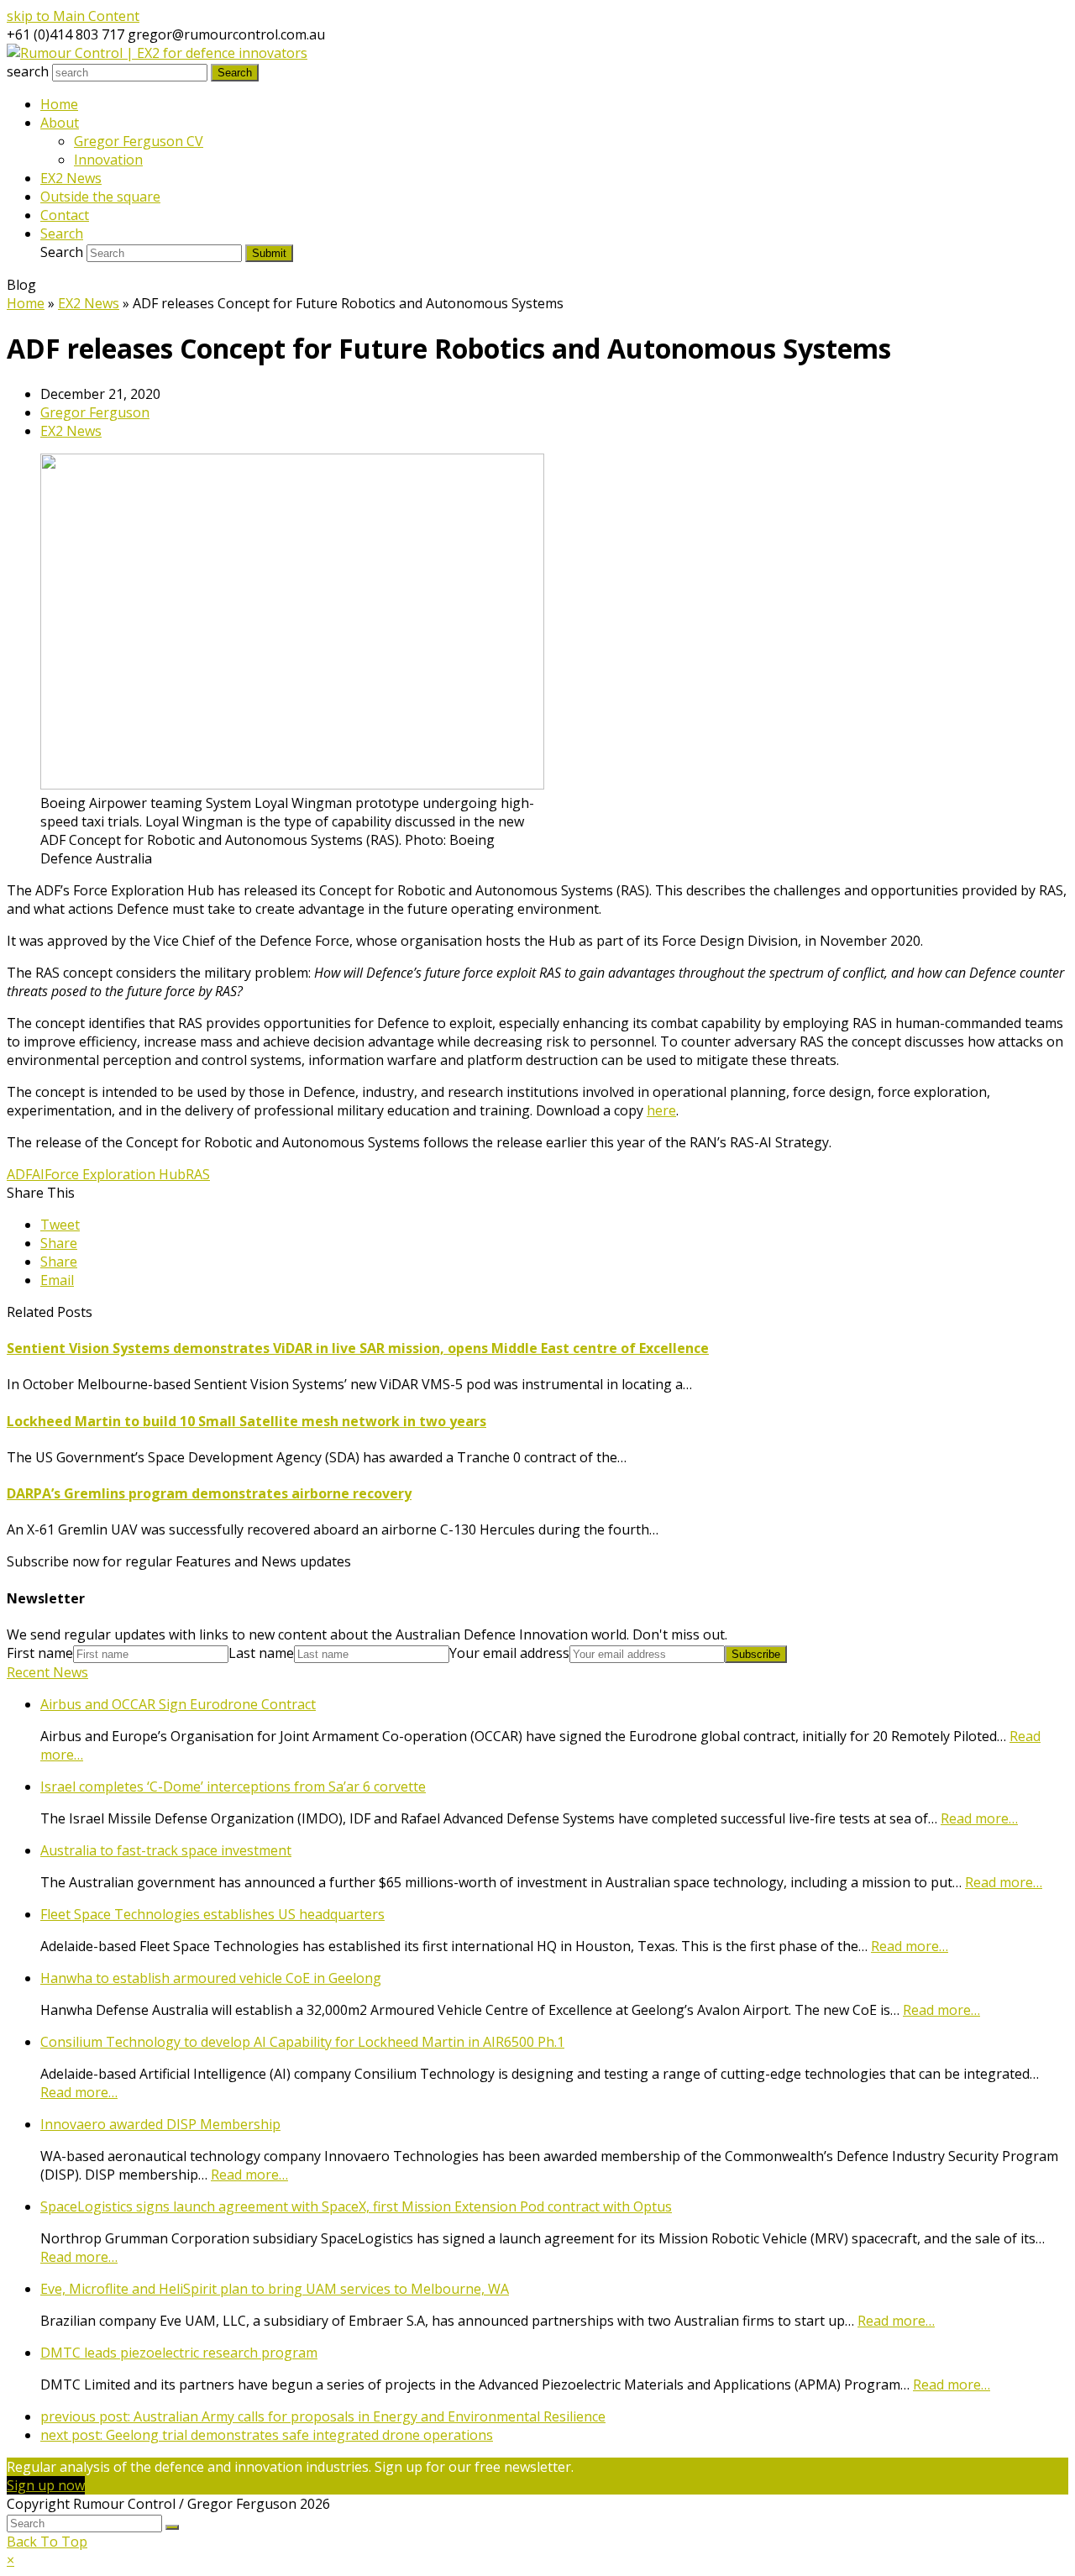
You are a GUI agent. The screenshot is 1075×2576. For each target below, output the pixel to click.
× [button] (10, 2560)
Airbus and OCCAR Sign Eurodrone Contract (178, 1704)
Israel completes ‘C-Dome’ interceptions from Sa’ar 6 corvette (233, 1786)
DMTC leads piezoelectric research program (179, 2353)
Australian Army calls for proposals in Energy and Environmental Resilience (323, 2416)
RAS (198, 1174)
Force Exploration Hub (115, 1174)
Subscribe (756, 1654)
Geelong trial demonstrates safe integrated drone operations (267, 2435)
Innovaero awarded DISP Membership (160, 2124)
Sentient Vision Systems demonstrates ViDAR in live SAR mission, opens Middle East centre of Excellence (358, 1348)
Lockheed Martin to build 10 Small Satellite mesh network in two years (246, 1421)
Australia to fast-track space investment (166, 1850)
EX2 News (71, 431)
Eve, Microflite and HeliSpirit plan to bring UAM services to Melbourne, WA (275, 2289)
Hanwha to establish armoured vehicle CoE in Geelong (211, 1978)
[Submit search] (172, 2527)
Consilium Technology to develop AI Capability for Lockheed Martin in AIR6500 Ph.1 (302, 2042)
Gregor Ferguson (95, 412)
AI (38, 1174)
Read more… (979, 1818)
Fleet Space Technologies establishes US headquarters (212, 1914)
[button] (60, 1225)
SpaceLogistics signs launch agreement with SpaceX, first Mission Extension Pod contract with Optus (356, 2206)
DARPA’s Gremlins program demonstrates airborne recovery (209, 1493)
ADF (19, 1174)
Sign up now (46, 2485)
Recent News (47, 1672)
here (661, 1110)
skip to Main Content (73, 16)
